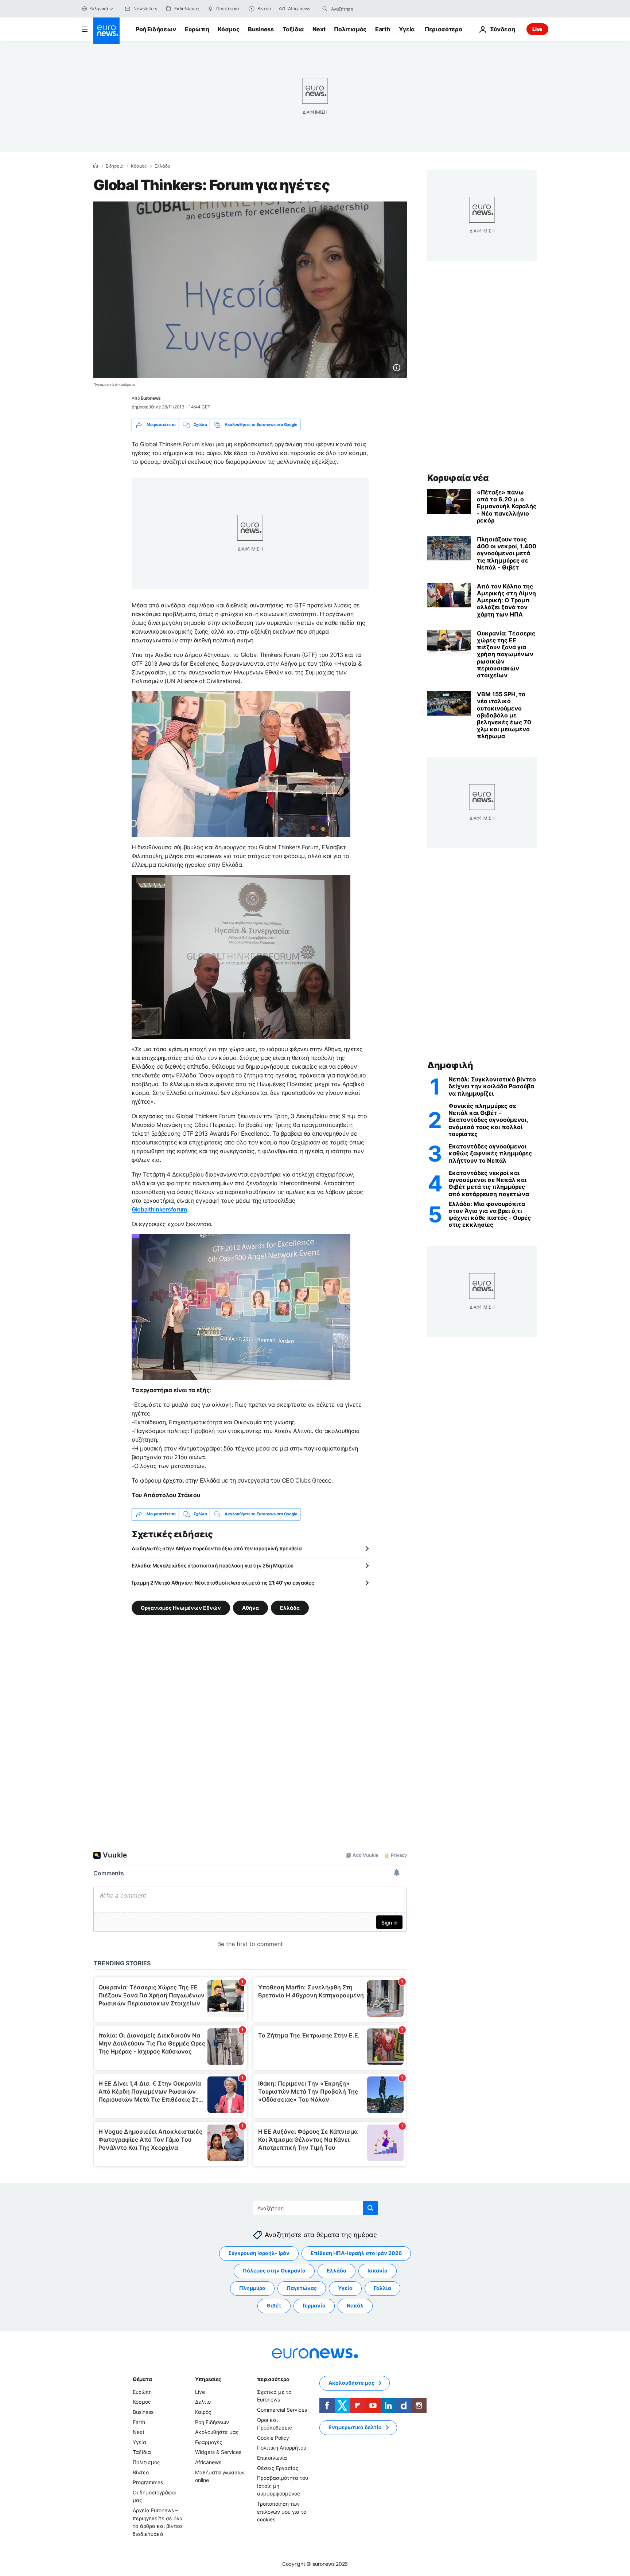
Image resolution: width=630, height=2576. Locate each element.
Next (319, 29)
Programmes (148, 2482)
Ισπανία (378, 2270)
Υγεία (407, 29)
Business (261, 29)
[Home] (96, 166)
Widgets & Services (218, 2452)
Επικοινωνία (272, 2458)
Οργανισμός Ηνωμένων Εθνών (181, 1607)
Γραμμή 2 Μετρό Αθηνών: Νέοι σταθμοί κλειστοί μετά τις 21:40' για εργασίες (223, 1583)
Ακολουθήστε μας (217, 2432)
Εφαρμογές (209, 2442)
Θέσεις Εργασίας (278, 2468)
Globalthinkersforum (159, 1209)
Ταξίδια (293, 29)
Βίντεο (141, 2472)
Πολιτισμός (350, 29)
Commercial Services (282, 2410)
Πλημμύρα (252, 2288)
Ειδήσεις (114, 166)
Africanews (208, 2462)
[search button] (325, 9)
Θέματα (142, 2379)
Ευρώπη (197, 29)
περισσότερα (273, 2379)
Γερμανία (314, 2305)
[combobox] (362, 9)
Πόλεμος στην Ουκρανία (274, 2270)
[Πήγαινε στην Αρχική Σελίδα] (106, 31)
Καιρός (203, 2412)
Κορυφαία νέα (458, 478)
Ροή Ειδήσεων (156, 29)
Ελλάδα (162, 166)
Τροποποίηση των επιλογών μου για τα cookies (282, 2512)
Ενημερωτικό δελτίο (355, 2427)
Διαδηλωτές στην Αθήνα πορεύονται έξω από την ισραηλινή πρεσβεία (217, 1548)
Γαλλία (382, 2288)
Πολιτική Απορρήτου (282, 2448)
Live (537, 29)
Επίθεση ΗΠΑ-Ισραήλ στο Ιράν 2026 (356, 2253)
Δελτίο (203, 2402)
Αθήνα (250, 1607)
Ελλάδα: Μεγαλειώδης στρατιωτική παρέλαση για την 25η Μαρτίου (213, 1565)
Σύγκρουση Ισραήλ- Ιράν (259, 2253)
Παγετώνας (302, 2288)
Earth (382, 29)
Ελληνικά (99, 9)
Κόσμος (228, 29)
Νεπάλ (355, 2305)
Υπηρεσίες (208, 2379)
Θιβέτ (274, 2305)
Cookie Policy (273, 2438)
